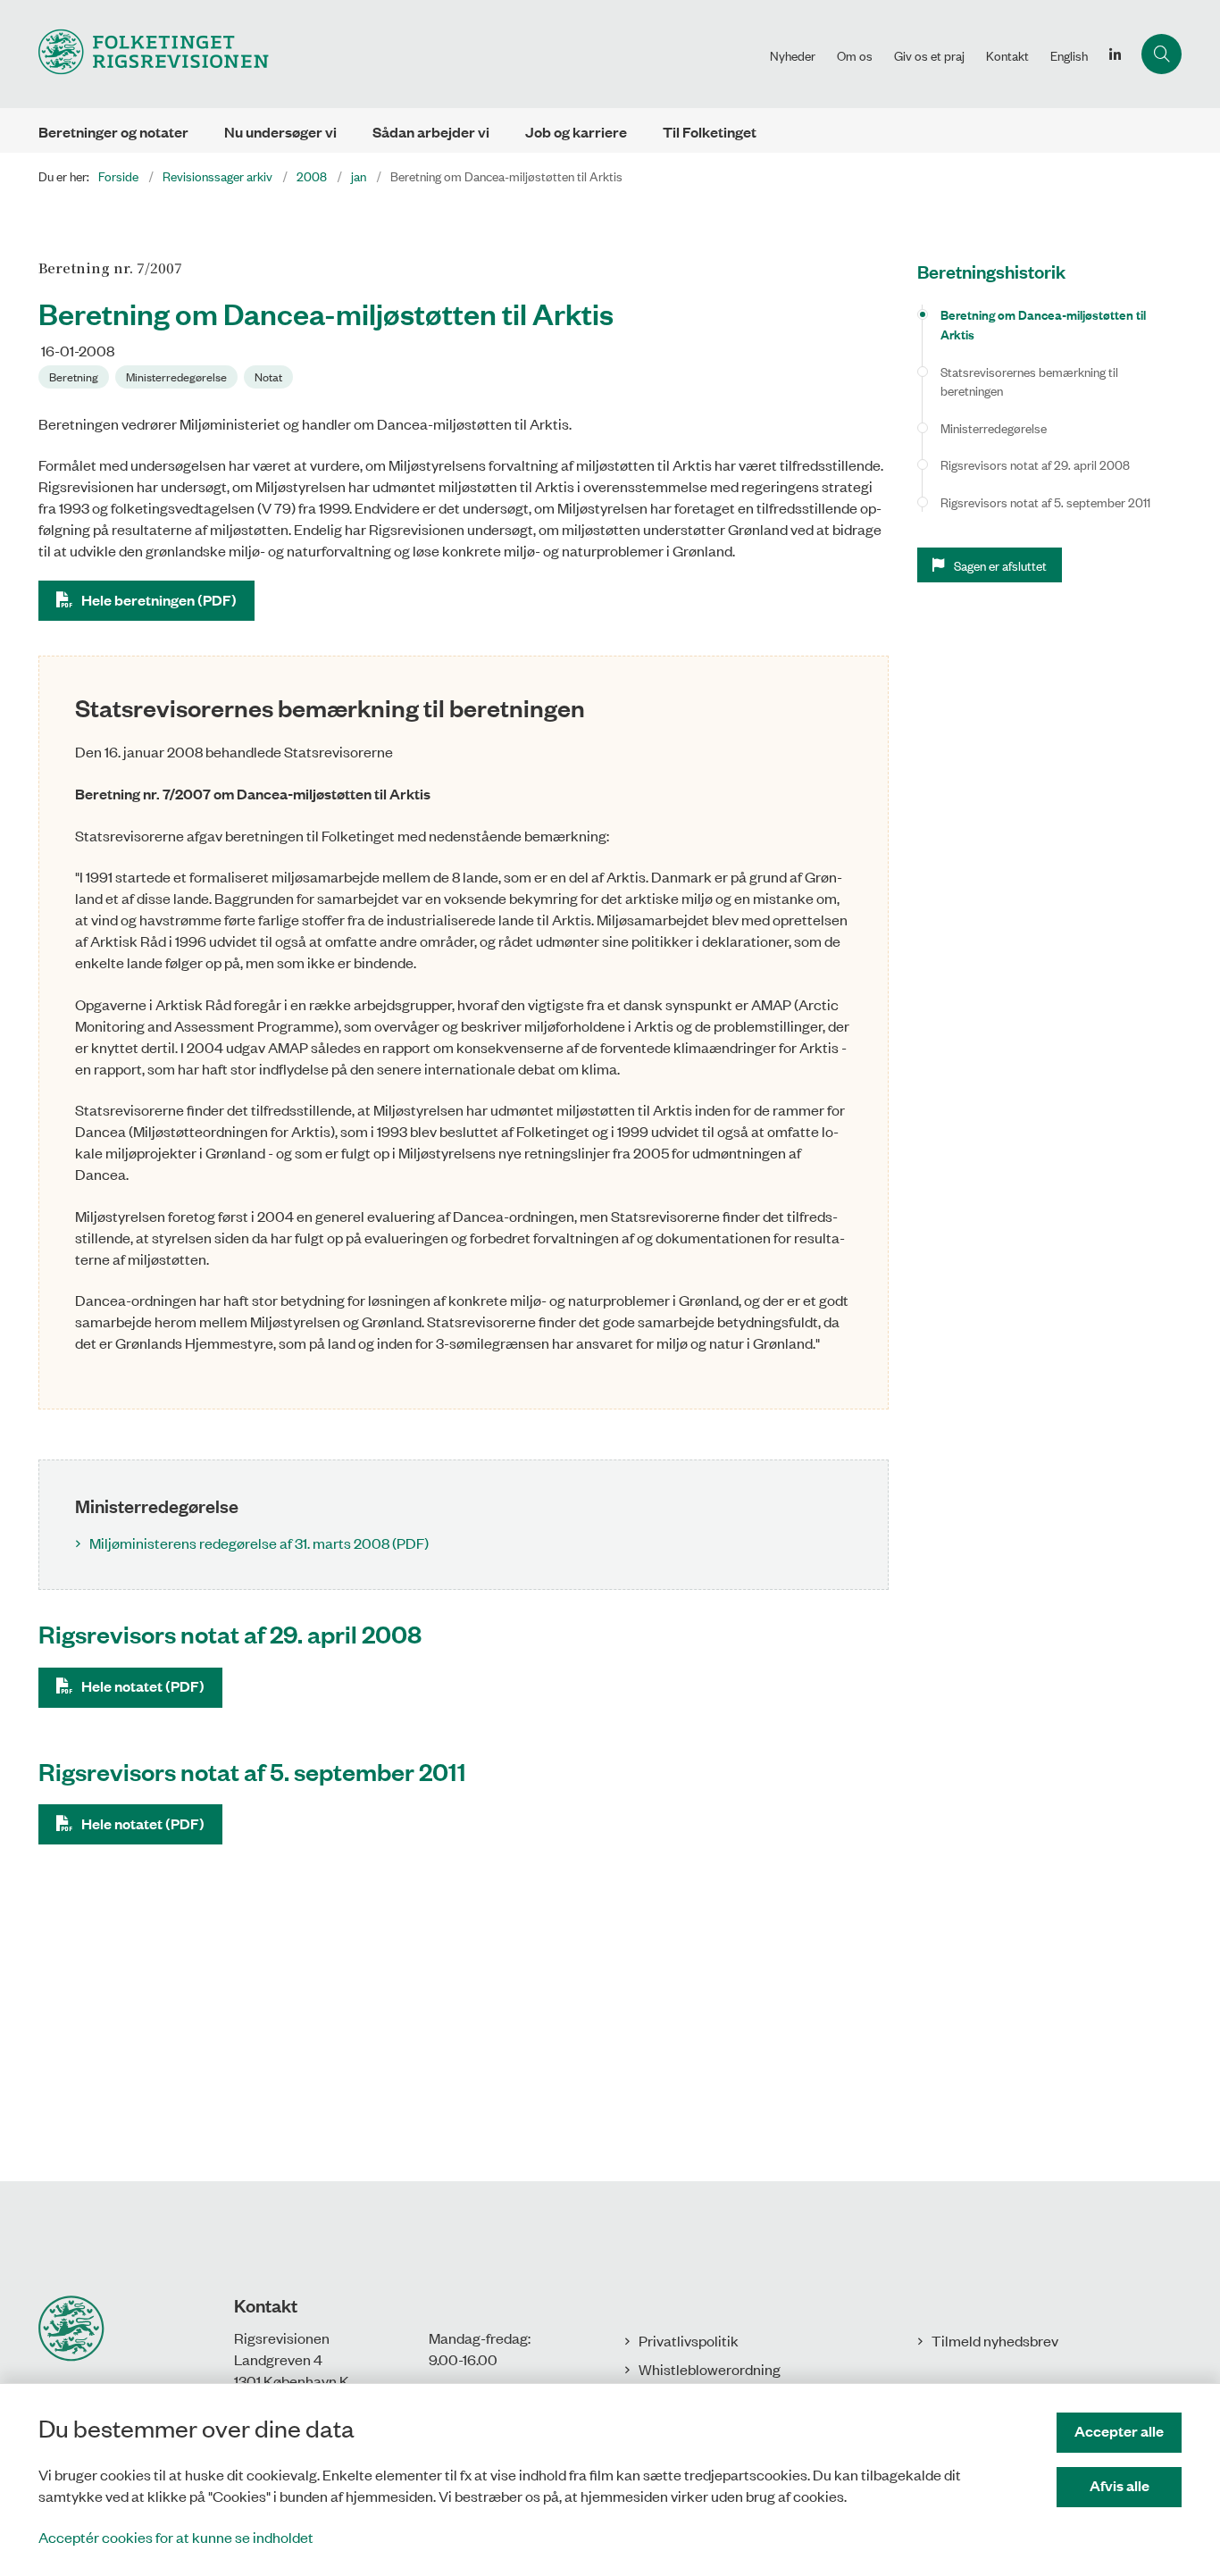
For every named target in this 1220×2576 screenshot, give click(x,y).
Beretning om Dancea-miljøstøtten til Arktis (1043, 324)
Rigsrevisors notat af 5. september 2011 (1045, 502)
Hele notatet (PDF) (143, 1686)
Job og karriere (576, 132)
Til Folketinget (710, 132)
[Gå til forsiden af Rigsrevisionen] (399, 54)
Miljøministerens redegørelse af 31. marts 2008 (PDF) (259, 1543)
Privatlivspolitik (689, 2340)
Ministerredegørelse (994, 427)
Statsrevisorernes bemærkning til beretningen (1029, 381)
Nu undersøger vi (280, 132)
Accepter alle (1119, 2431)
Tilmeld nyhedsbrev (995, 2340)
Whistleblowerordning (710, 2369)
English (1069, 55)
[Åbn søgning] (1162, 54)
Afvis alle (1120, 2485)
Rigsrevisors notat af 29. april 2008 (1035, 464)
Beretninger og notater (113, 132)
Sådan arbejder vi (431, 132)
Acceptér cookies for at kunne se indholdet (176, 2537)
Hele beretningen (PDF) (159, 600)
